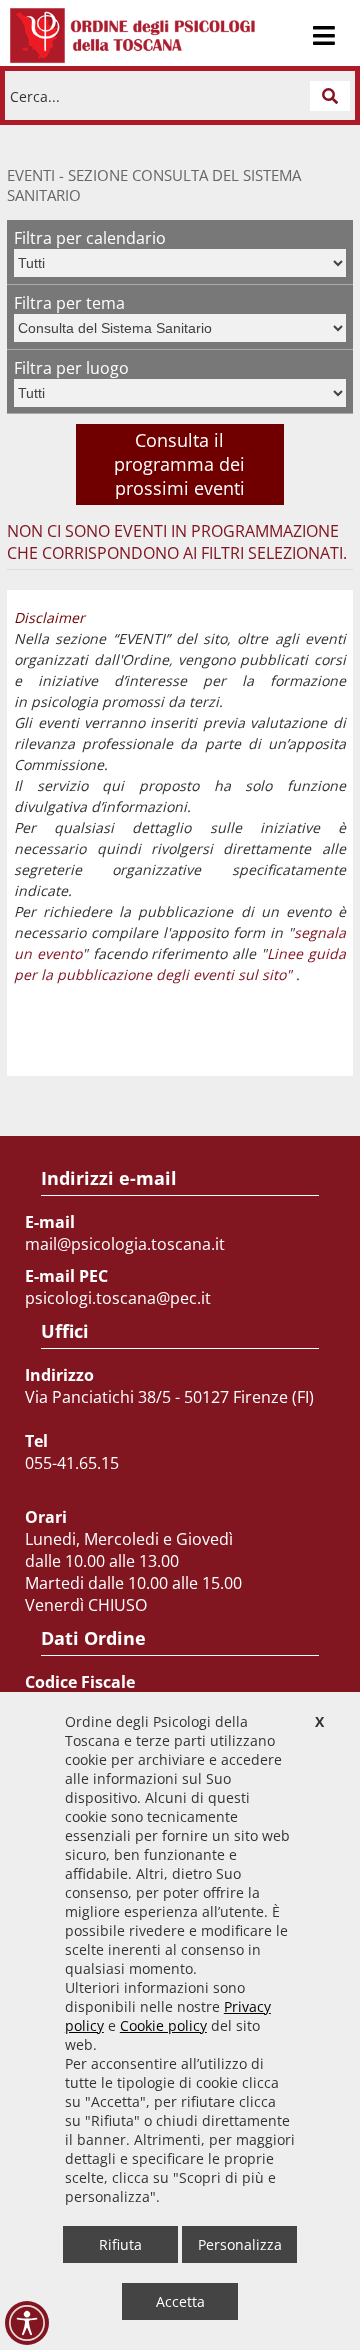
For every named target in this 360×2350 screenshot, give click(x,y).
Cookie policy (163, 2025)
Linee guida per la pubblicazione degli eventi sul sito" (180, 964)
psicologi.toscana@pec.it (118, 1298)
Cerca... (35, 95)
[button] (330, 96)
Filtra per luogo (71, 368)
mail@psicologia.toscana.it (125, 1244)
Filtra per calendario (90, 238)
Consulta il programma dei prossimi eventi (179, 464)
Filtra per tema (69, 303)
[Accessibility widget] (27, 2323)
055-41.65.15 (72, 1463)
